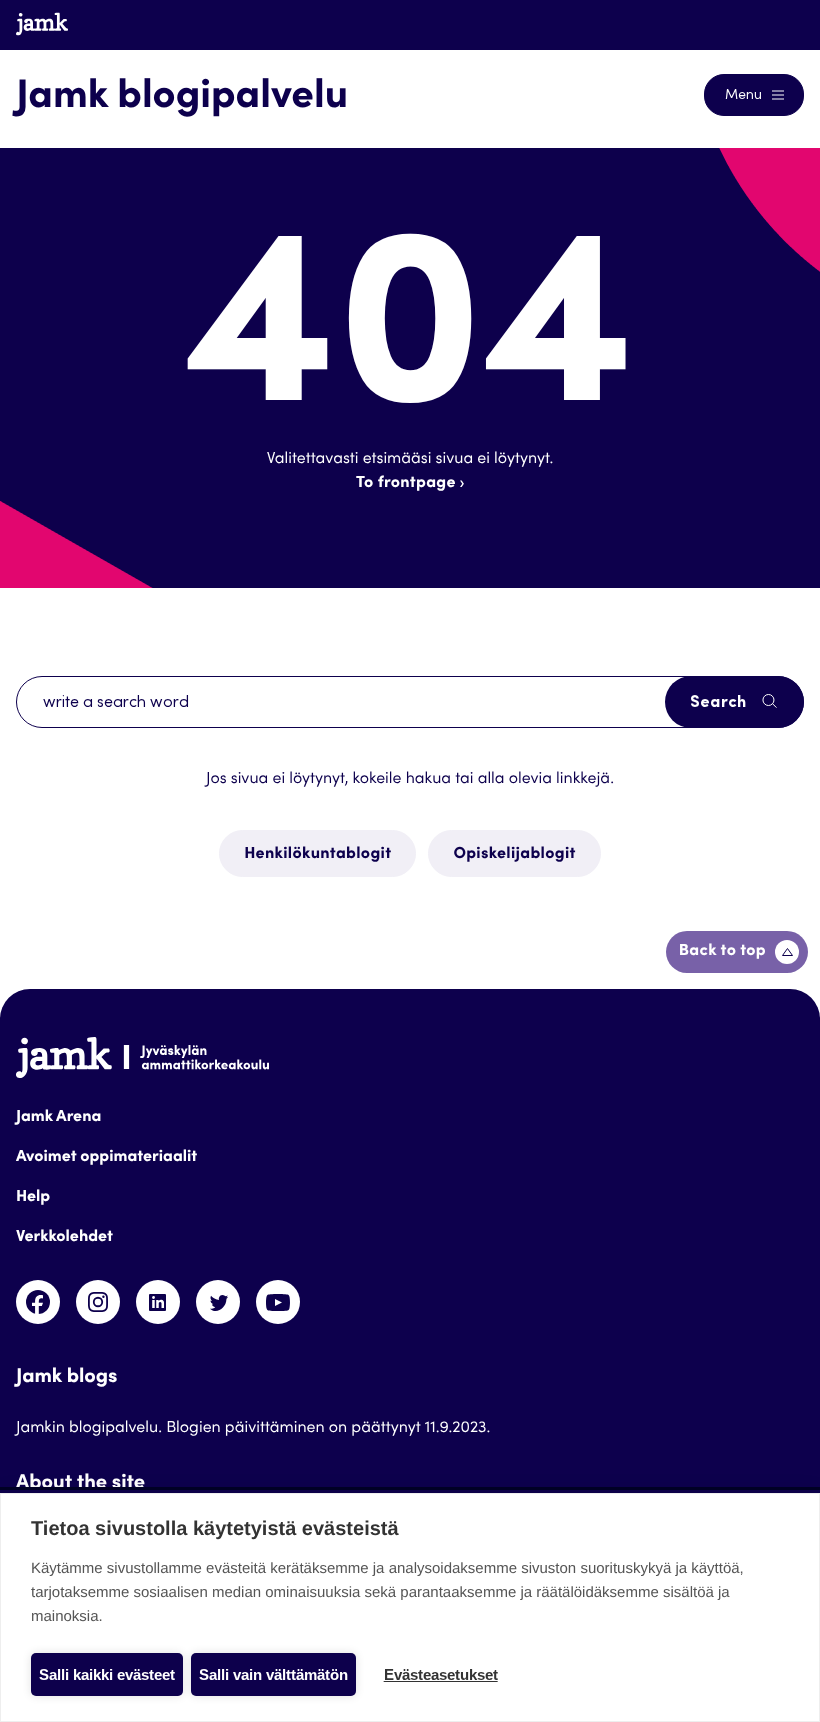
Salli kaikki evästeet (107, 1674)
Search (720, 703)
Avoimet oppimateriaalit (106, 1158)
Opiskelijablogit (514, 855)
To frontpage (406, 484)
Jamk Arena (58, 1118)
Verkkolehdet (64, 1238)
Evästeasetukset (441, 1674)
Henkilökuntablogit (317, 855)
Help (33, 1198)
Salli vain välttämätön (273, 1674)
